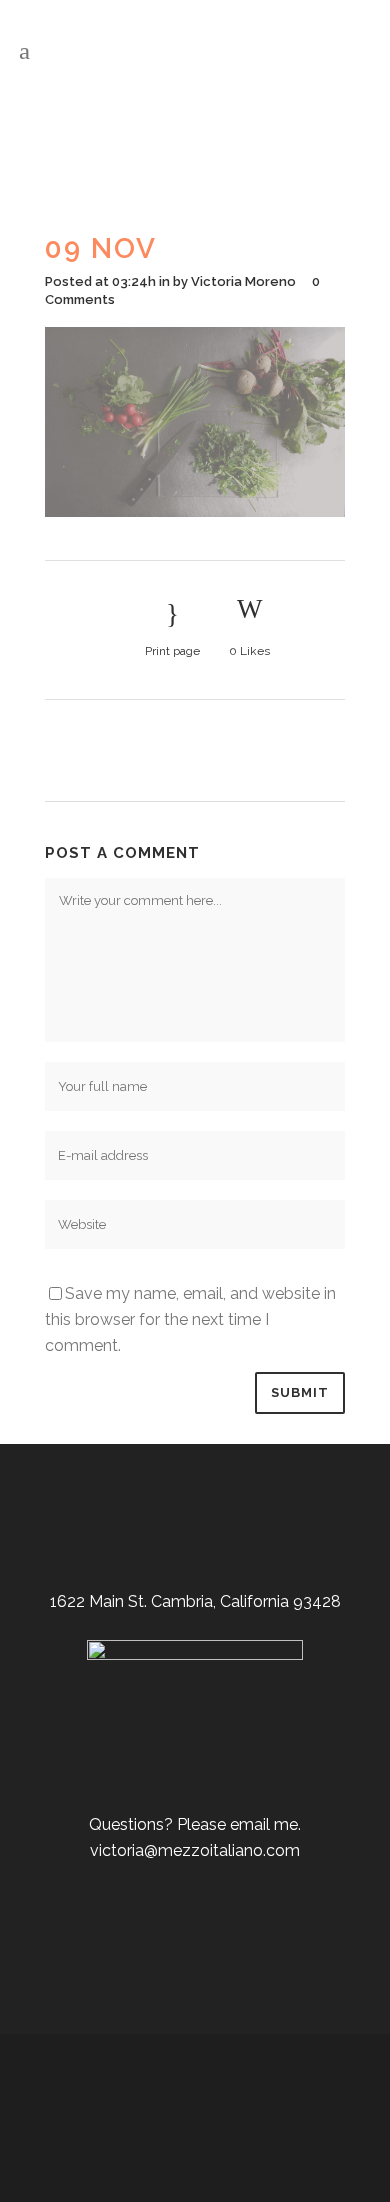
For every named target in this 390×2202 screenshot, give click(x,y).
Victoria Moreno (243, 281)
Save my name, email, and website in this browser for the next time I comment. (190, 1319)
